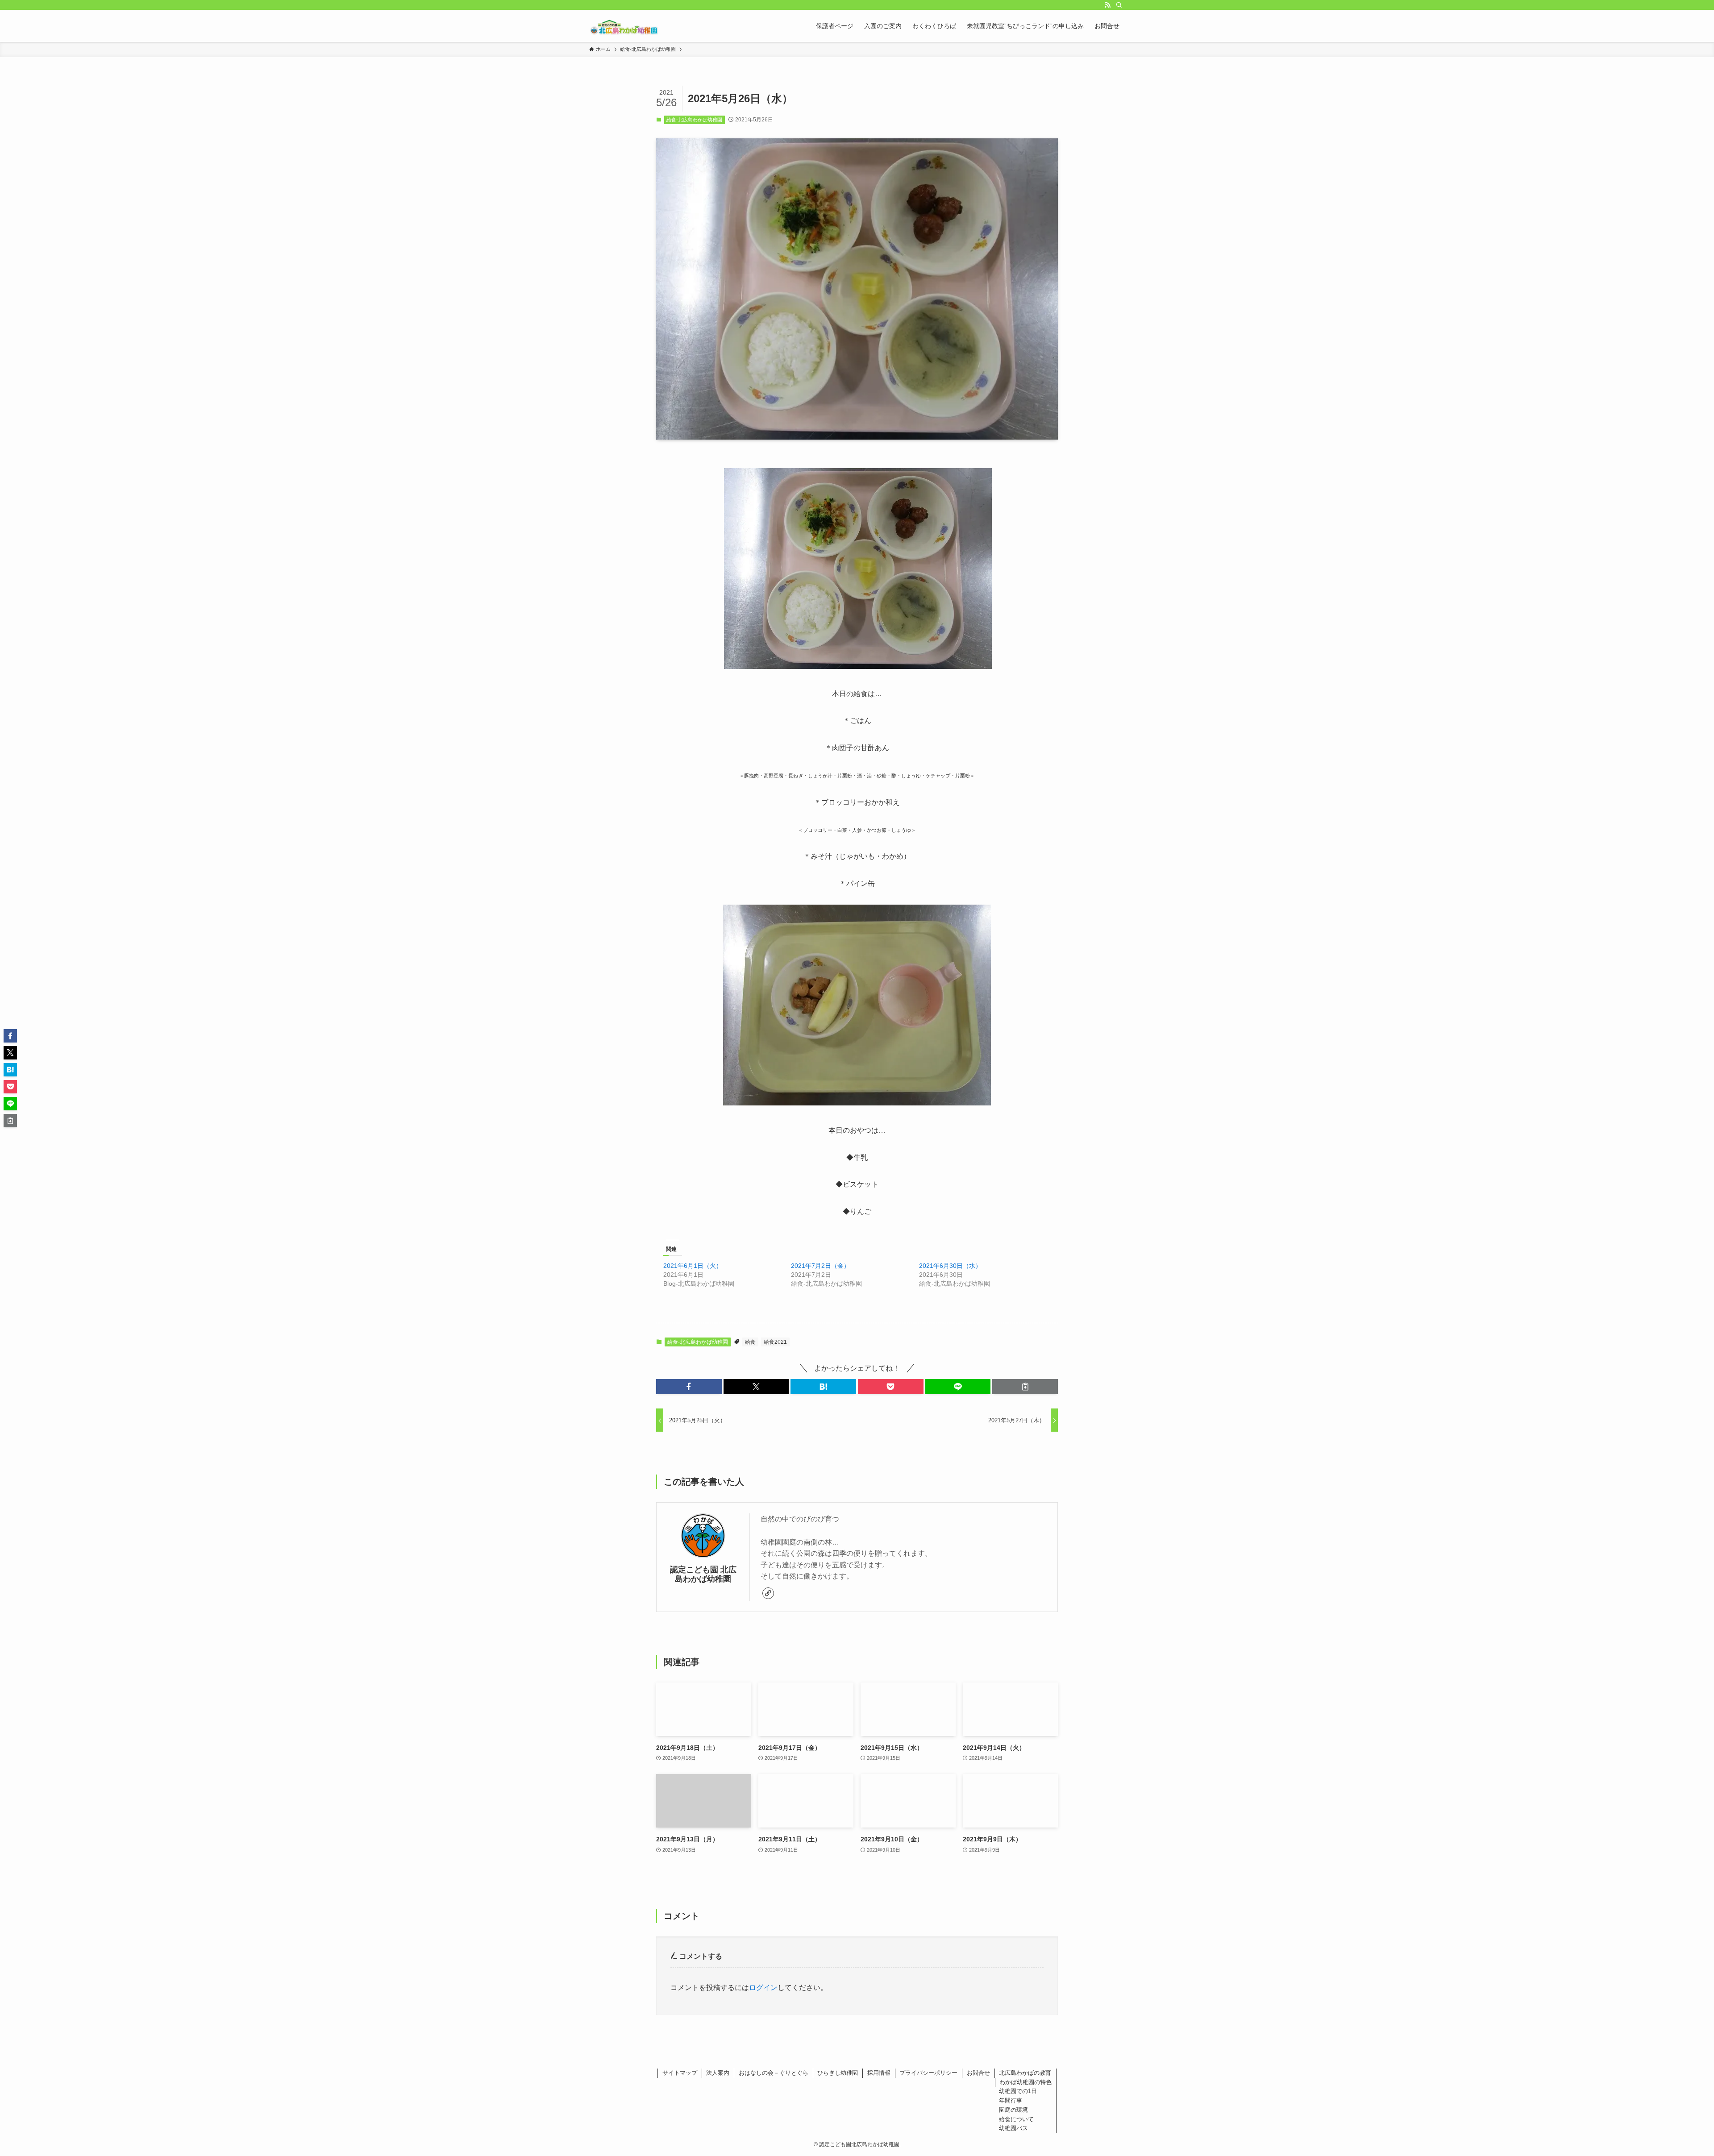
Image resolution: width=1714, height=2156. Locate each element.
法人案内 (718, 2073)
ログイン (763, 1988)
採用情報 (879, 2073)
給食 (750, 1342)
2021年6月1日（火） (693, 1266)
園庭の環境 (1013, 2110)
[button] (689, 1387)
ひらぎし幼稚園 (838, 2073)
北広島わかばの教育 (1025, 2073)
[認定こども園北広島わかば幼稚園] (624, 26)
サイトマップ (680, 2073)
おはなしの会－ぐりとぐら (774, 2073)
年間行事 (1011, 2100)
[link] (768, 1593)
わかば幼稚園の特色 (1025, 2082)
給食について (1016, 2119)
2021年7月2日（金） (820, 1266)
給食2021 (775, 1342)
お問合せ (978, 2073)
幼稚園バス (1013, 2128)
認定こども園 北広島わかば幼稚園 (703, 1574)
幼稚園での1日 (1018, 2091)
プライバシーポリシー (928, 2073)
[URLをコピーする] (1025, 1387)
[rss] (1107, 5)
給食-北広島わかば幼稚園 (694, 120)
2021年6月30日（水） (950, 1266)
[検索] (1119, 5)
